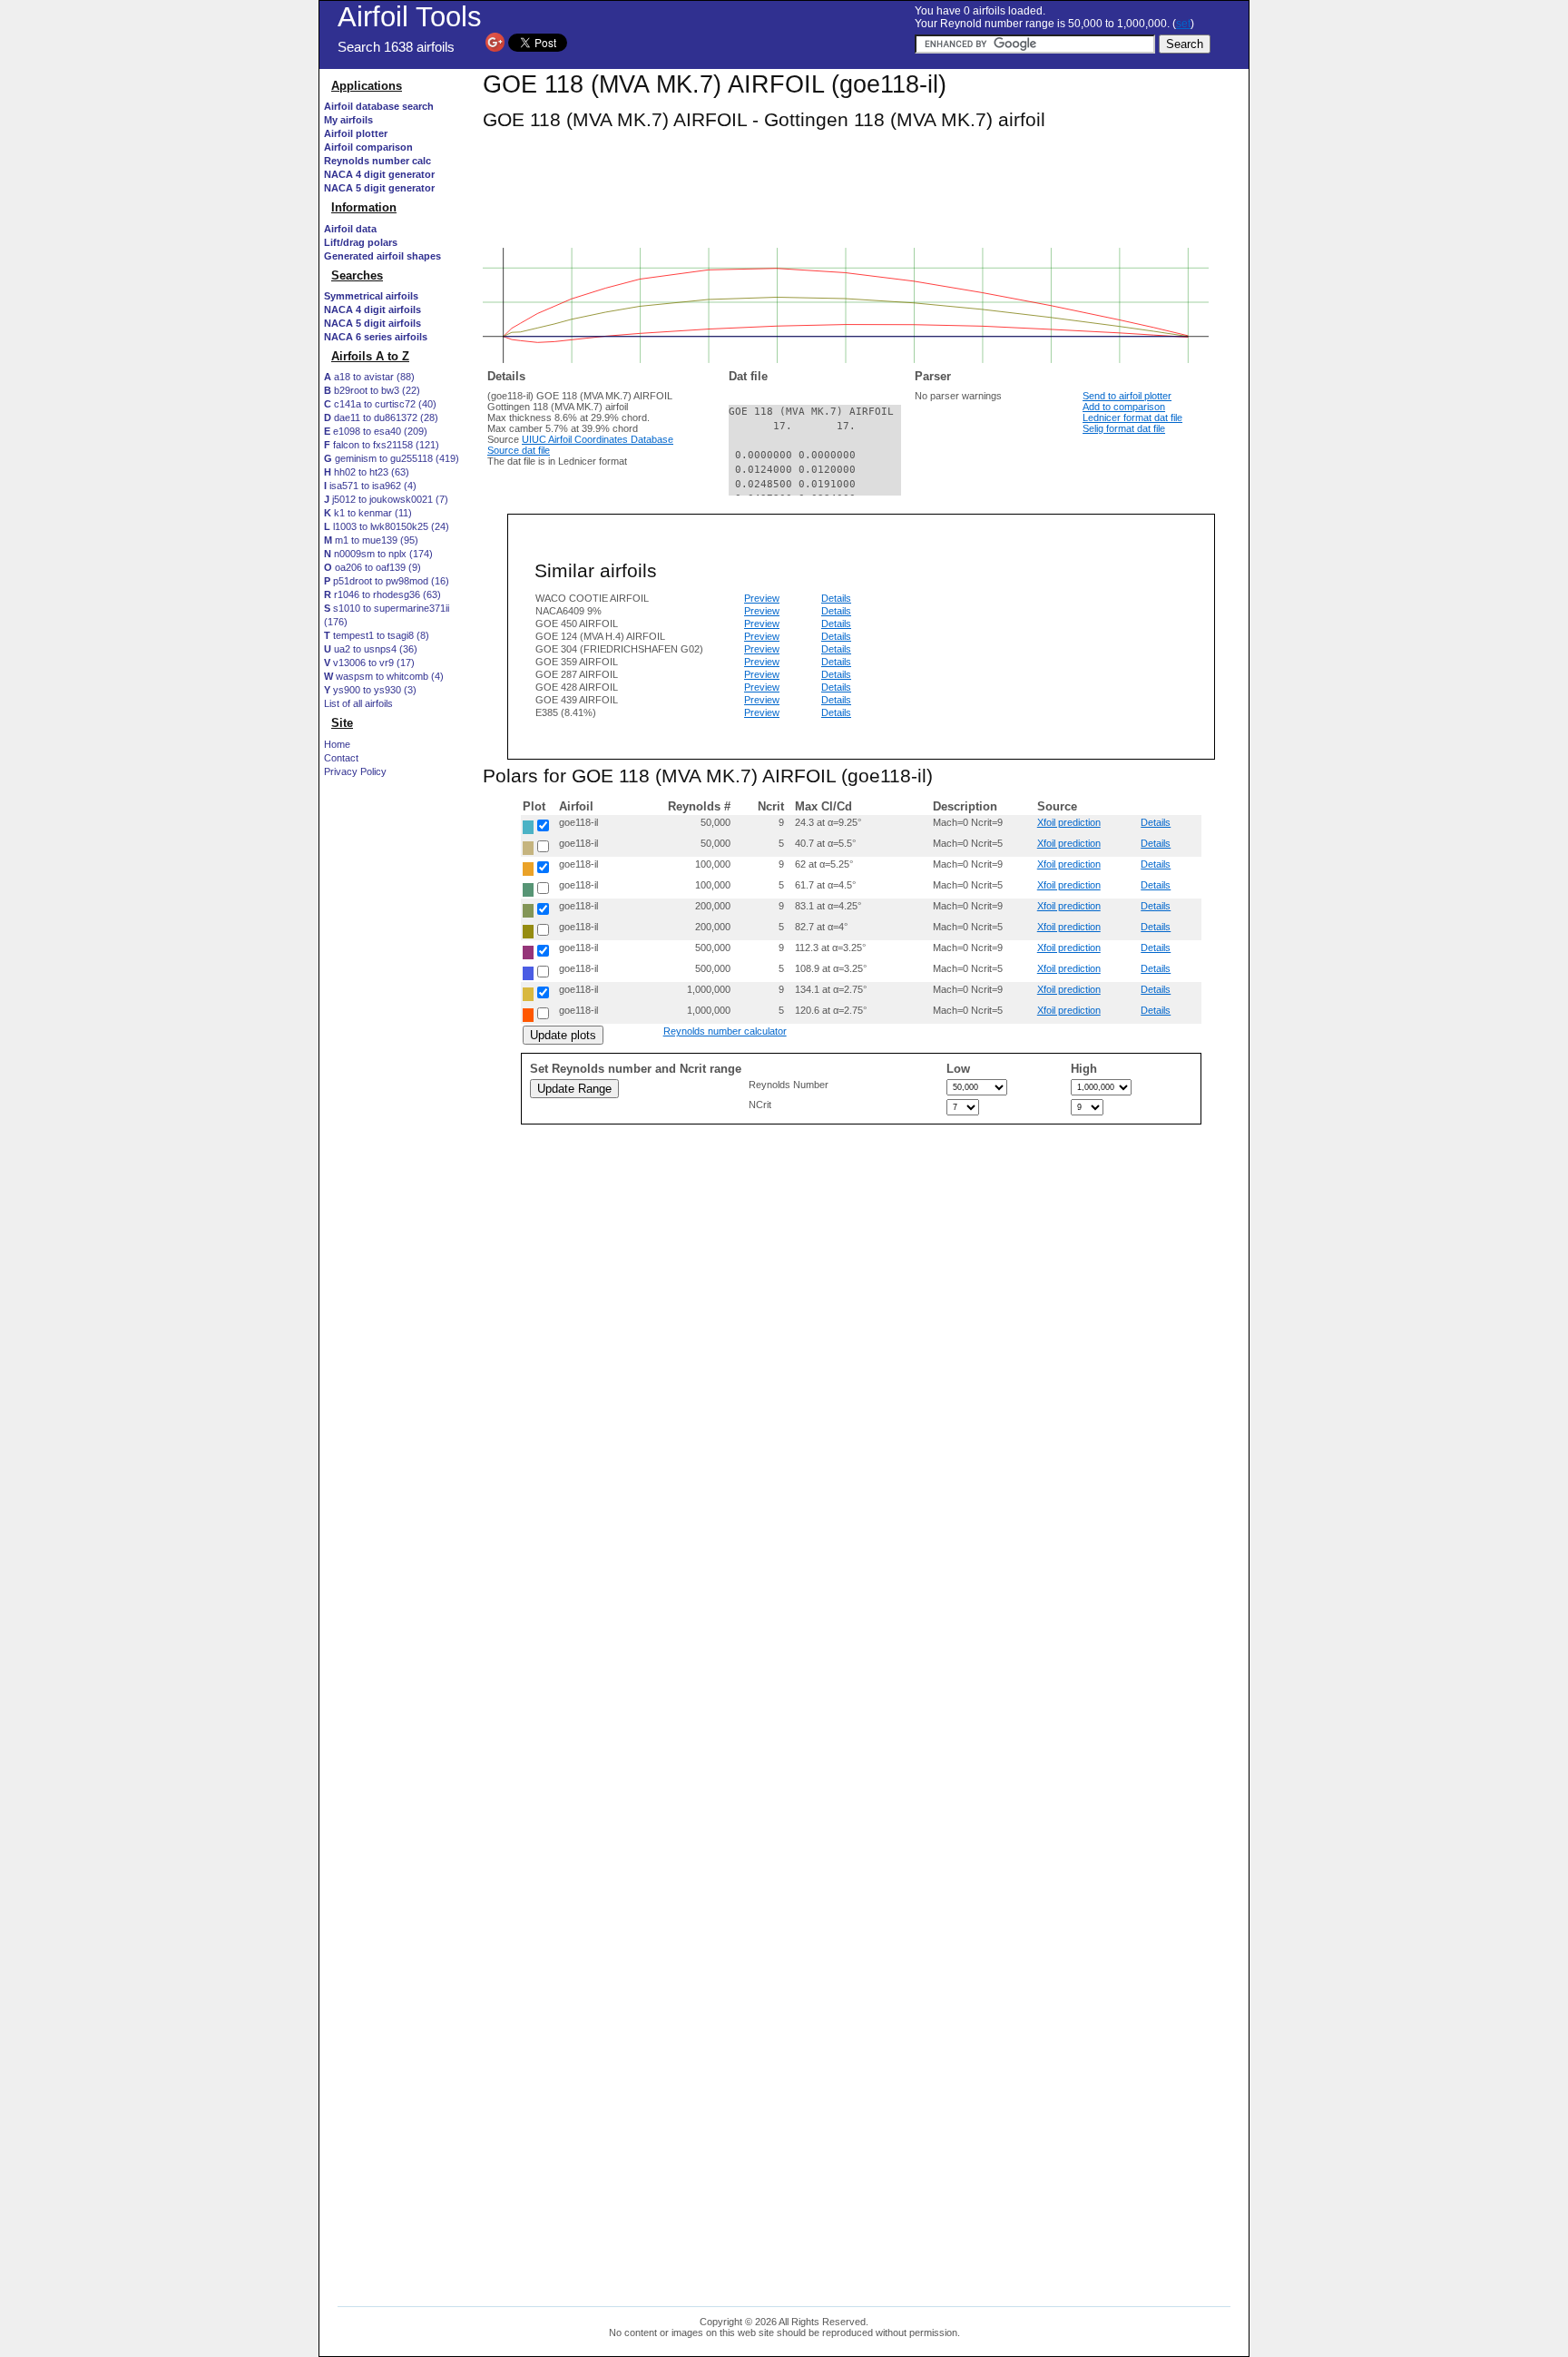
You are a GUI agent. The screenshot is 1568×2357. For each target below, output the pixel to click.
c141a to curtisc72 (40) (380, 404)
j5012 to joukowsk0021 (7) (386, 499)
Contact (341, 758)
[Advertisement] (397, 1123)
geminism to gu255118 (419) (392, 458)
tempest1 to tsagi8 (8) (377, 635)
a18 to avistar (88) (369, 377)
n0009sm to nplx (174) (378, 554)
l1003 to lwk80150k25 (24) (387, 526)
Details (836, 598)
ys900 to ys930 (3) (370, 690)
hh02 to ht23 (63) (367, 472)
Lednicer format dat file (1132, 417)
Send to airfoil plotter (1127, 396)
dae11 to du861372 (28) (381, 417)
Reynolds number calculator (725, 1031)
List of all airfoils (358, 703)
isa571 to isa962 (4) (370, 486)
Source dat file (519, 450)
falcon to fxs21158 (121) (382, 445)
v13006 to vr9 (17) (369, 663)
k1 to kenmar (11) (368, 513)
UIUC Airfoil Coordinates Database (598, 439)
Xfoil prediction (1069, 822)
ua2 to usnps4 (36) (371, 649)
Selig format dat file (1124, 428)
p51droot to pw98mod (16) (387, 581)
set (1183, 24)
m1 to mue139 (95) (371, 540)
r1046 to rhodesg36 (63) (382, 594)
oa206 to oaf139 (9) (372, 567)
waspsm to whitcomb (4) (384, 676)
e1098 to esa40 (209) (376, 431)
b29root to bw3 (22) (372, 390)
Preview (762, 598)
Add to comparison (1124, 407)
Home (337, 744)
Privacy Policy (355, 771)
